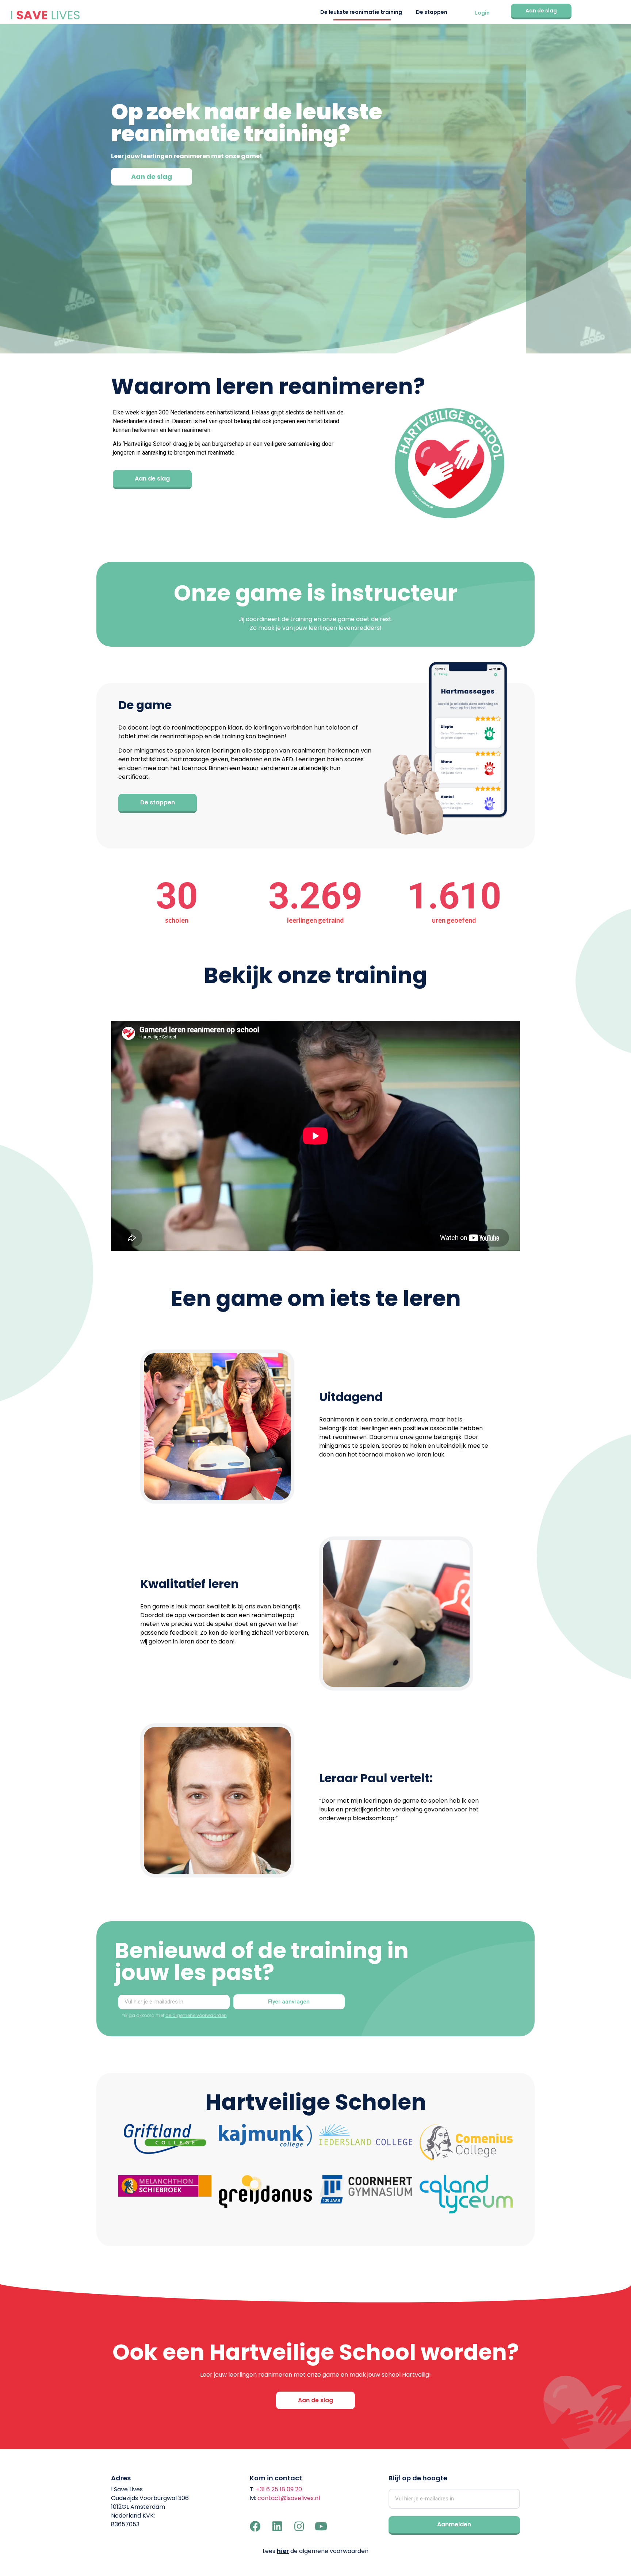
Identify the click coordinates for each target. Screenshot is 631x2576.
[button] (541, 12)
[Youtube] (321, 2526)
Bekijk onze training (315, 975)
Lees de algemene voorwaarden (315, 2551)
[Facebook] (255, 2526)
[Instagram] (299, 2526)
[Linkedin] (277, 2526)
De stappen (432, 12)
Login (482, 13)
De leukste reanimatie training (361, 12)
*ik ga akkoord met (174, 2015)
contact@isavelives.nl (289, 2498)
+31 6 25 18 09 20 (279, 2489)
